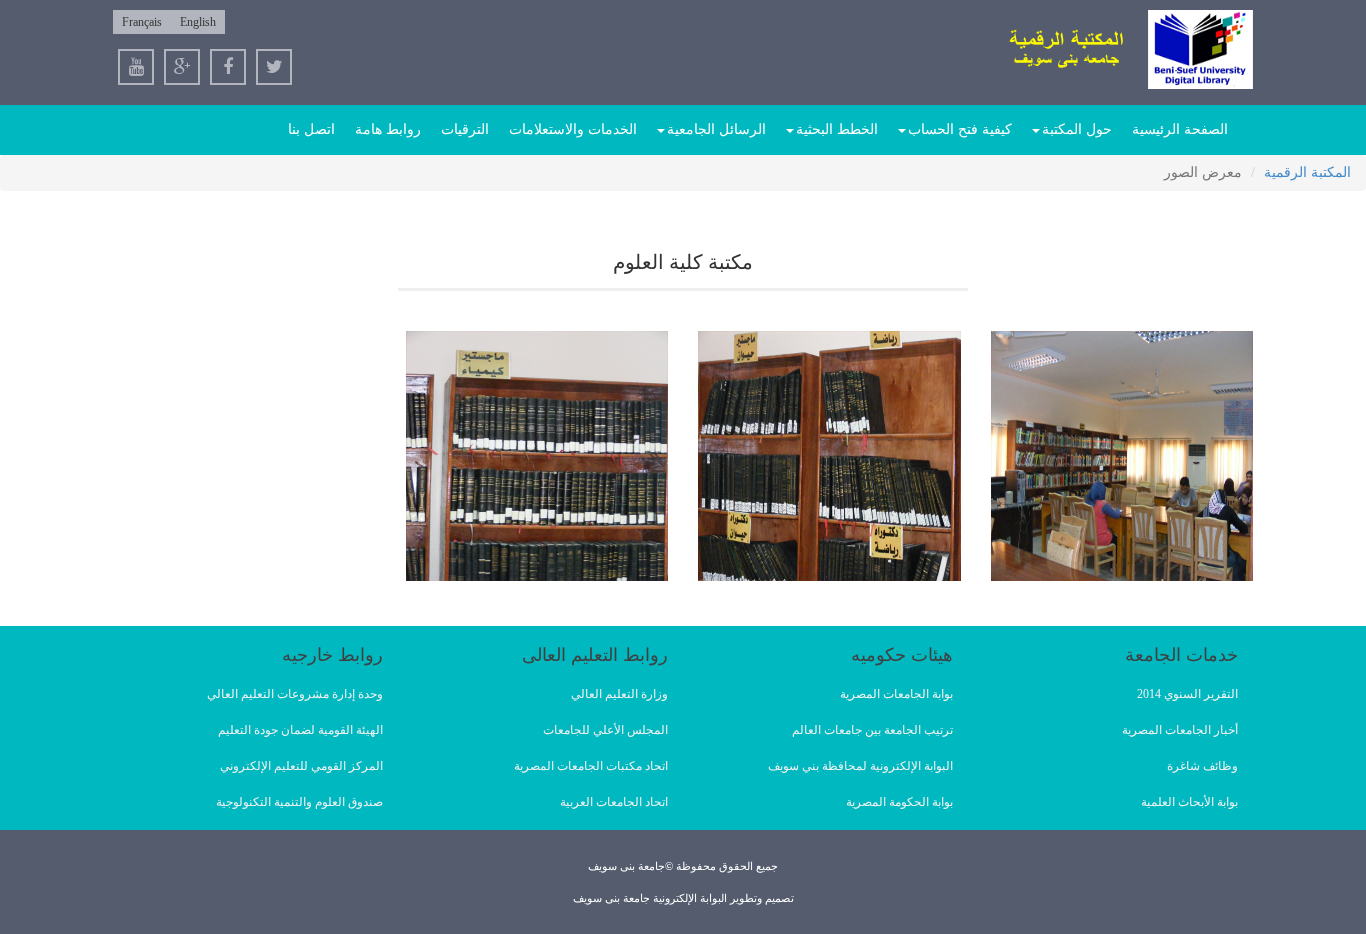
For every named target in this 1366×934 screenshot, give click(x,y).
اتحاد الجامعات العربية (614, 802)
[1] (1122, 456)
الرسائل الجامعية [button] (716, 129)
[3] (537, 456)
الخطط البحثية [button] (837, 129)
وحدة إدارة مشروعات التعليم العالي (295, 694)
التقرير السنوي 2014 (1187, 694)
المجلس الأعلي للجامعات (605, 730)
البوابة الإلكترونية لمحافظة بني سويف (860, 766)
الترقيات (465, 129)
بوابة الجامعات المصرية (896, 694)
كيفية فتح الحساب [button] (960, 129)
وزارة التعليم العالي (619, 694)
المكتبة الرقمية (1307, 172)
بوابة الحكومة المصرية (899, 802)
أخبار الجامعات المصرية (1180, 730)
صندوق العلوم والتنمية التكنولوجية (299, 802)
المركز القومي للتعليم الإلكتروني (301, 766)
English (198, 22)
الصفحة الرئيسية (1180, 129)
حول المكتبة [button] (1077, 129)
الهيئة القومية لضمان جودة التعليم (300, 730)
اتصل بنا (311, 129)
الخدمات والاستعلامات (573, 129)
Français (142, 22)
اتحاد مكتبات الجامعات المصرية (591, 766)
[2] (829, 456)
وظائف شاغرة (1202, 766)
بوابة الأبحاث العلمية (1189, 802)
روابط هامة (388, 129)
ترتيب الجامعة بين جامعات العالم (872, 730)
